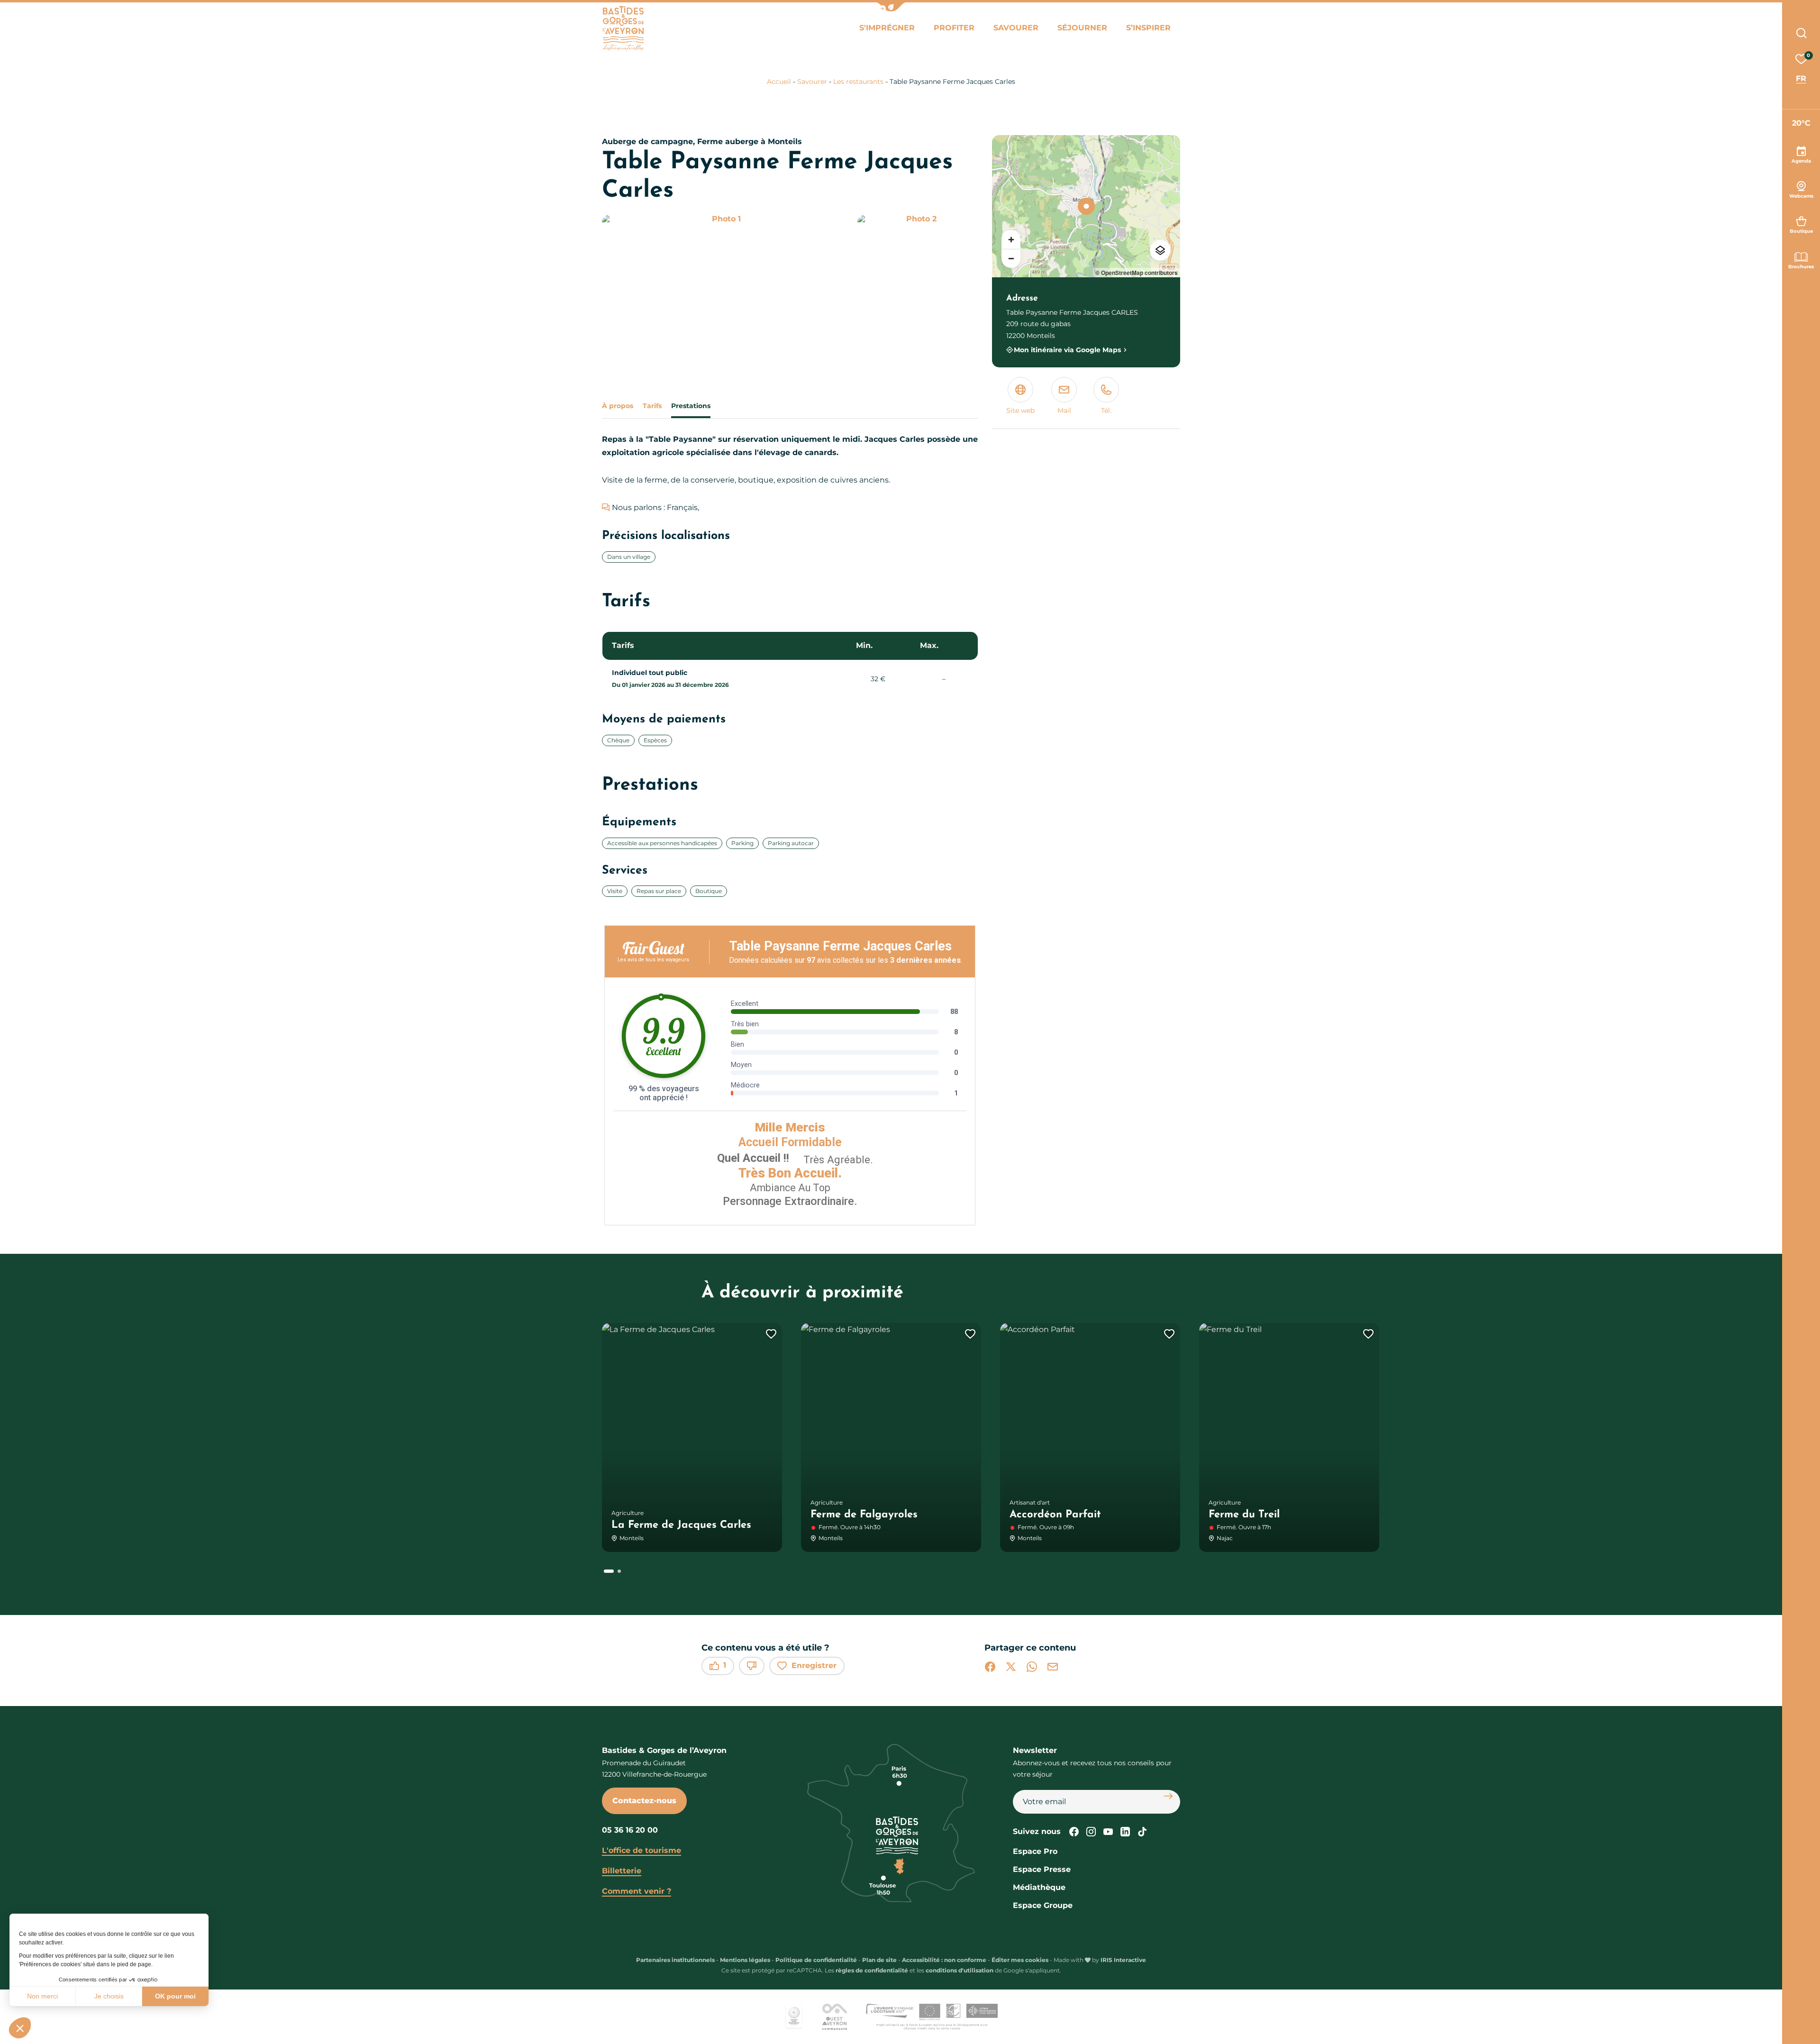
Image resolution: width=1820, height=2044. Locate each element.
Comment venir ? (637, 1891)
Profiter (954, 28)
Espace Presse (1042, 1869)
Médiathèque (1039, 1887)
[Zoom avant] (1011, 239)
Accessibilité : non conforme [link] (944, 1960)
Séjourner (1082, 28)
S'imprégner (887, 28)
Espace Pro (1035, 1851)
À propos (618, 406)
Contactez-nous (644, 1801)
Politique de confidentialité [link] (816, 1960)
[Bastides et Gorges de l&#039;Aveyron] (623, 29)
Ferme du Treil (1244, 1515)
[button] (20, 2028)
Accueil (779, 82)
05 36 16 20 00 (630, 1830)
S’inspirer (1148, 28)
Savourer (1016, 28)
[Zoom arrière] (1011, 258)
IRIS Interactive (1123, 1960)
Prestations (691, 406)
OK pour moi (175, 1996)
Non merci (42, 1996)
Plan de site (879, 1960)
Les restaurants (858, 82)
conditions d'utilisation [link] (960, 1970)
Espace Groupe (1043, 1905)
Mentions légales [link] (745, 1960)
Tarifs (652, 406)
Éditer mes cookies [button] (1020, 1960)
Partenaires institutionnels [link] (675, 1960)
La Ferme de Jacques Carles (681, 1525)
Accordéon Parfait (1055, 1515)
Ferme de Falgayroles (864, 1515)
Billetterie (622, 1871)
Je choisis (109, 1996)
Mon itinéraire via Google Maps (1067, 350)
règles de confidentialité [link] (872, 1970)
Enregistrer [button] (814, 1665)
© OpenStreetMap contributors (1137, 273)
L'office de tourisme (642, 1850)
